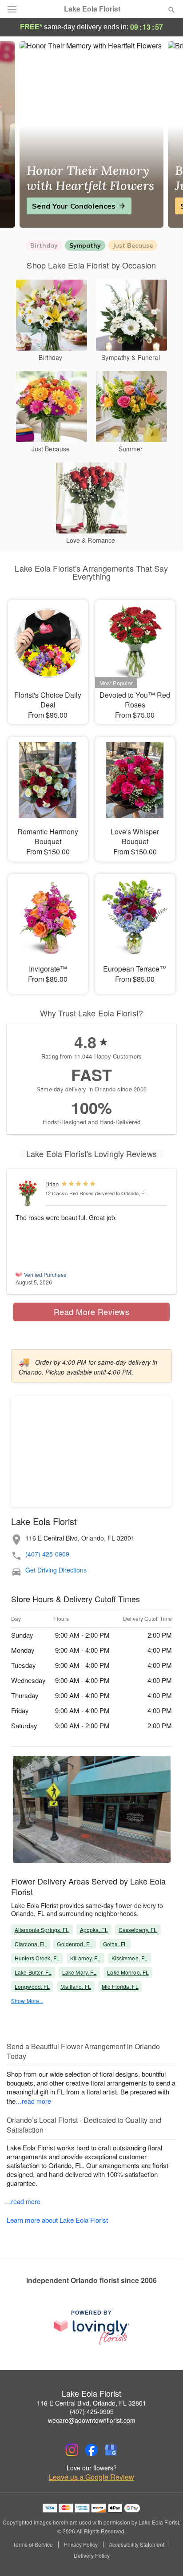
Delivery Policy (92, 2556)
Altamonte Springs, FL (42, 1930)
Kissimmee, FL (130, 1958)
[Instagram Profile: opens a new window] (72, 2450)
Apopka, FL (94, 1930)
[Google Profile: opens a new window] (111, 2450)
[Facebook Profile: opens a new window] (91, 2450)
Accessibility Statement (137, 2544)
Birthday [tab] (44, 245)
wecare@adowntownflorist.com (92, 2420)
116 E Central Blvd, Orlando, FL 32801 (91, 2403)
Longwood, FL (32, 1986)
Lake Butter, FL (33, 1972)
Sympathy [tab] (85, 245)
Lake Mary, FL (80, 1972)
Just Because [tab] (133, 245)
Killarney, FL (86, 1958)
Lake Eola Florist (92, 9)
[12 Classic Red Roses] (28, 1194)
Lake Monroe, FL (128, 1972)
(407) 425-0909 (47, 1554)
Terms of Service (33, 2544)
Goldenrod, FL (75, 1944)
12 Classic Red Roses (70, 1193)
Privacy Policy (81, 2544)
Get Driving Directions (56, 1570)
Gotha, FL (115, 1944)
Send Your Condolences (74, 206)
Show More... (27, 2001)
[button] (164, 2556)
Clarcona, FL (30, 1944)
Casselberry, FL (138, 1930)
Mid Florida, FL (120, 1986)
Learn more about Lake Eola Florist (57, 2220)
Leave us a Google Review (91, 2477)
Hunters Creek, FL (37, 1958)
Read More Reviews (92, 1312)
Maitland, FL (76, 1986)
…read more (33, 2101)
